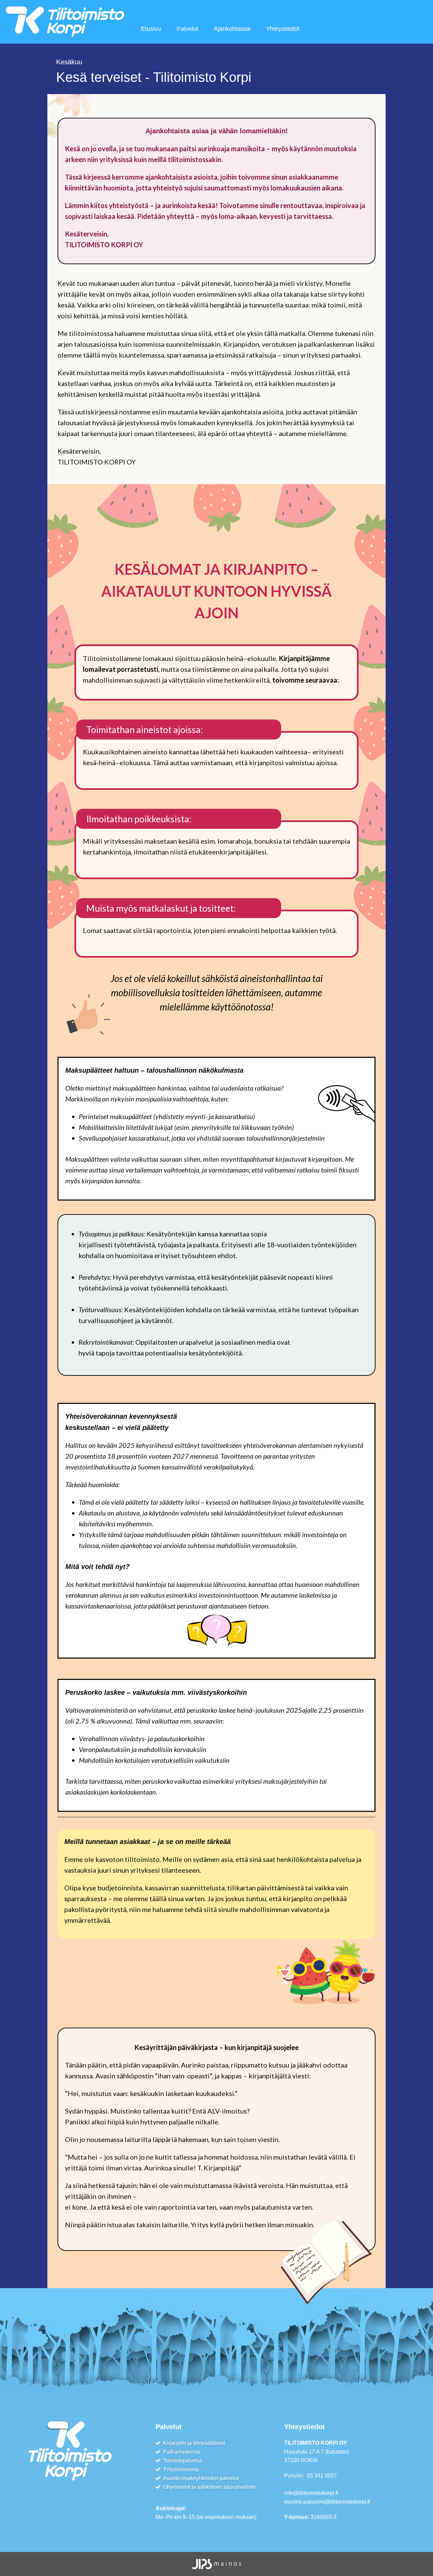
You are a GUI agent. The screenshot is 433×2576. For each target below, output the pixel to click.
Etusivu (151, 29)
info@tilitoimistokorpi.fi (311, 2493)
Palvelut (187, 29)
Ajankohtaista (232, 29)
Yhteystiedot (283, 29)
